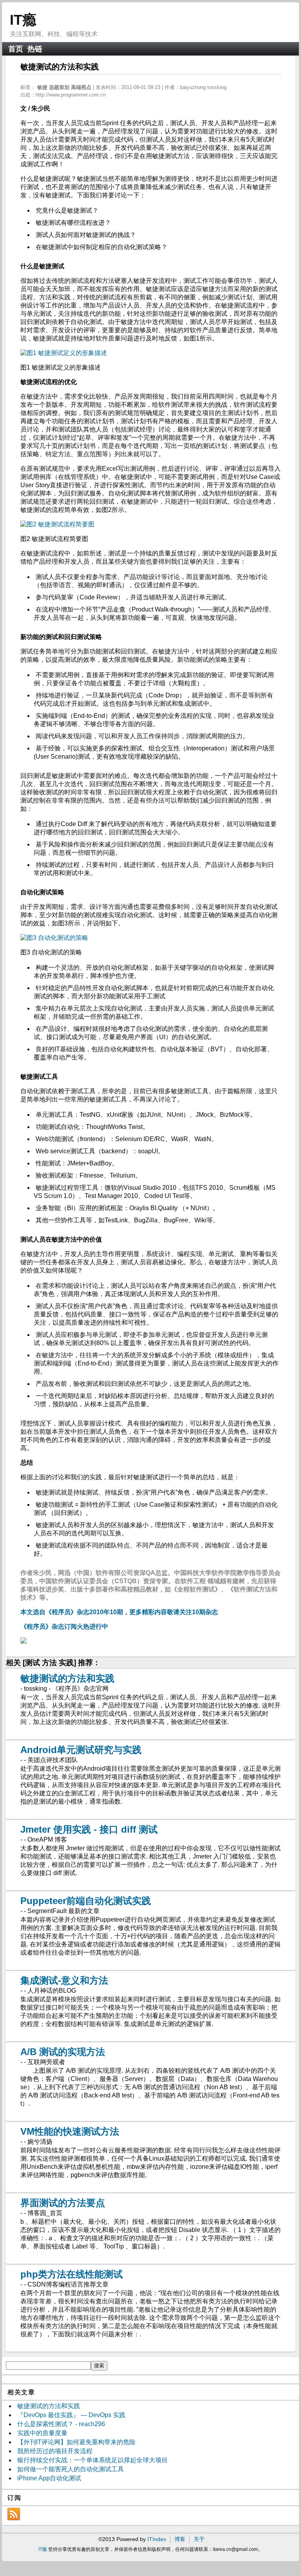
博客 (180, 2539)
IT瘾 (23, 20)
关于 (199, 2539)
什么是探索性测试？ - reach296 (61, 2424)
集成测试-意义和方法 (64, 1980)
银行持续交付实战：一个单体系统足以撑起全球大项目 (92, 2460)
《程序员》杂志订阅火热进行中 (64, 1627)
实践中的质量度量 (42, 2433)
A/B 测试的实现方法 (63, 2052)
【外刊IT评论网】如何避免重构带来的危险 (76, 2442)
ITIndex (157, 2539)
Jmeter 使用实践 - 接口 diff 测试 (89, 1829)
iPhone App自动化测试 (49, 2478)
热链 (35, 49)
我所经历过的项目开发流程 (55, 2451)
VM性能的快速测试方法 (70, 2131)
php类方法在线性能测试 (72, 2274)
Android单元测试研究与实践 (81, 1750)
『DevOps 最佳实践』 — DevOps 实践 (71, 2415)
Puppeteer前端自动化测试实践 (86, 1901)
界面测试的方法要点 (63, 2203)
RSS (14, 2514)
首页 (16, 49)
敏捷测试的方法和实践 (67, 1678)
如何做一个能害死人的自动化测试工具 (71, 2469)
